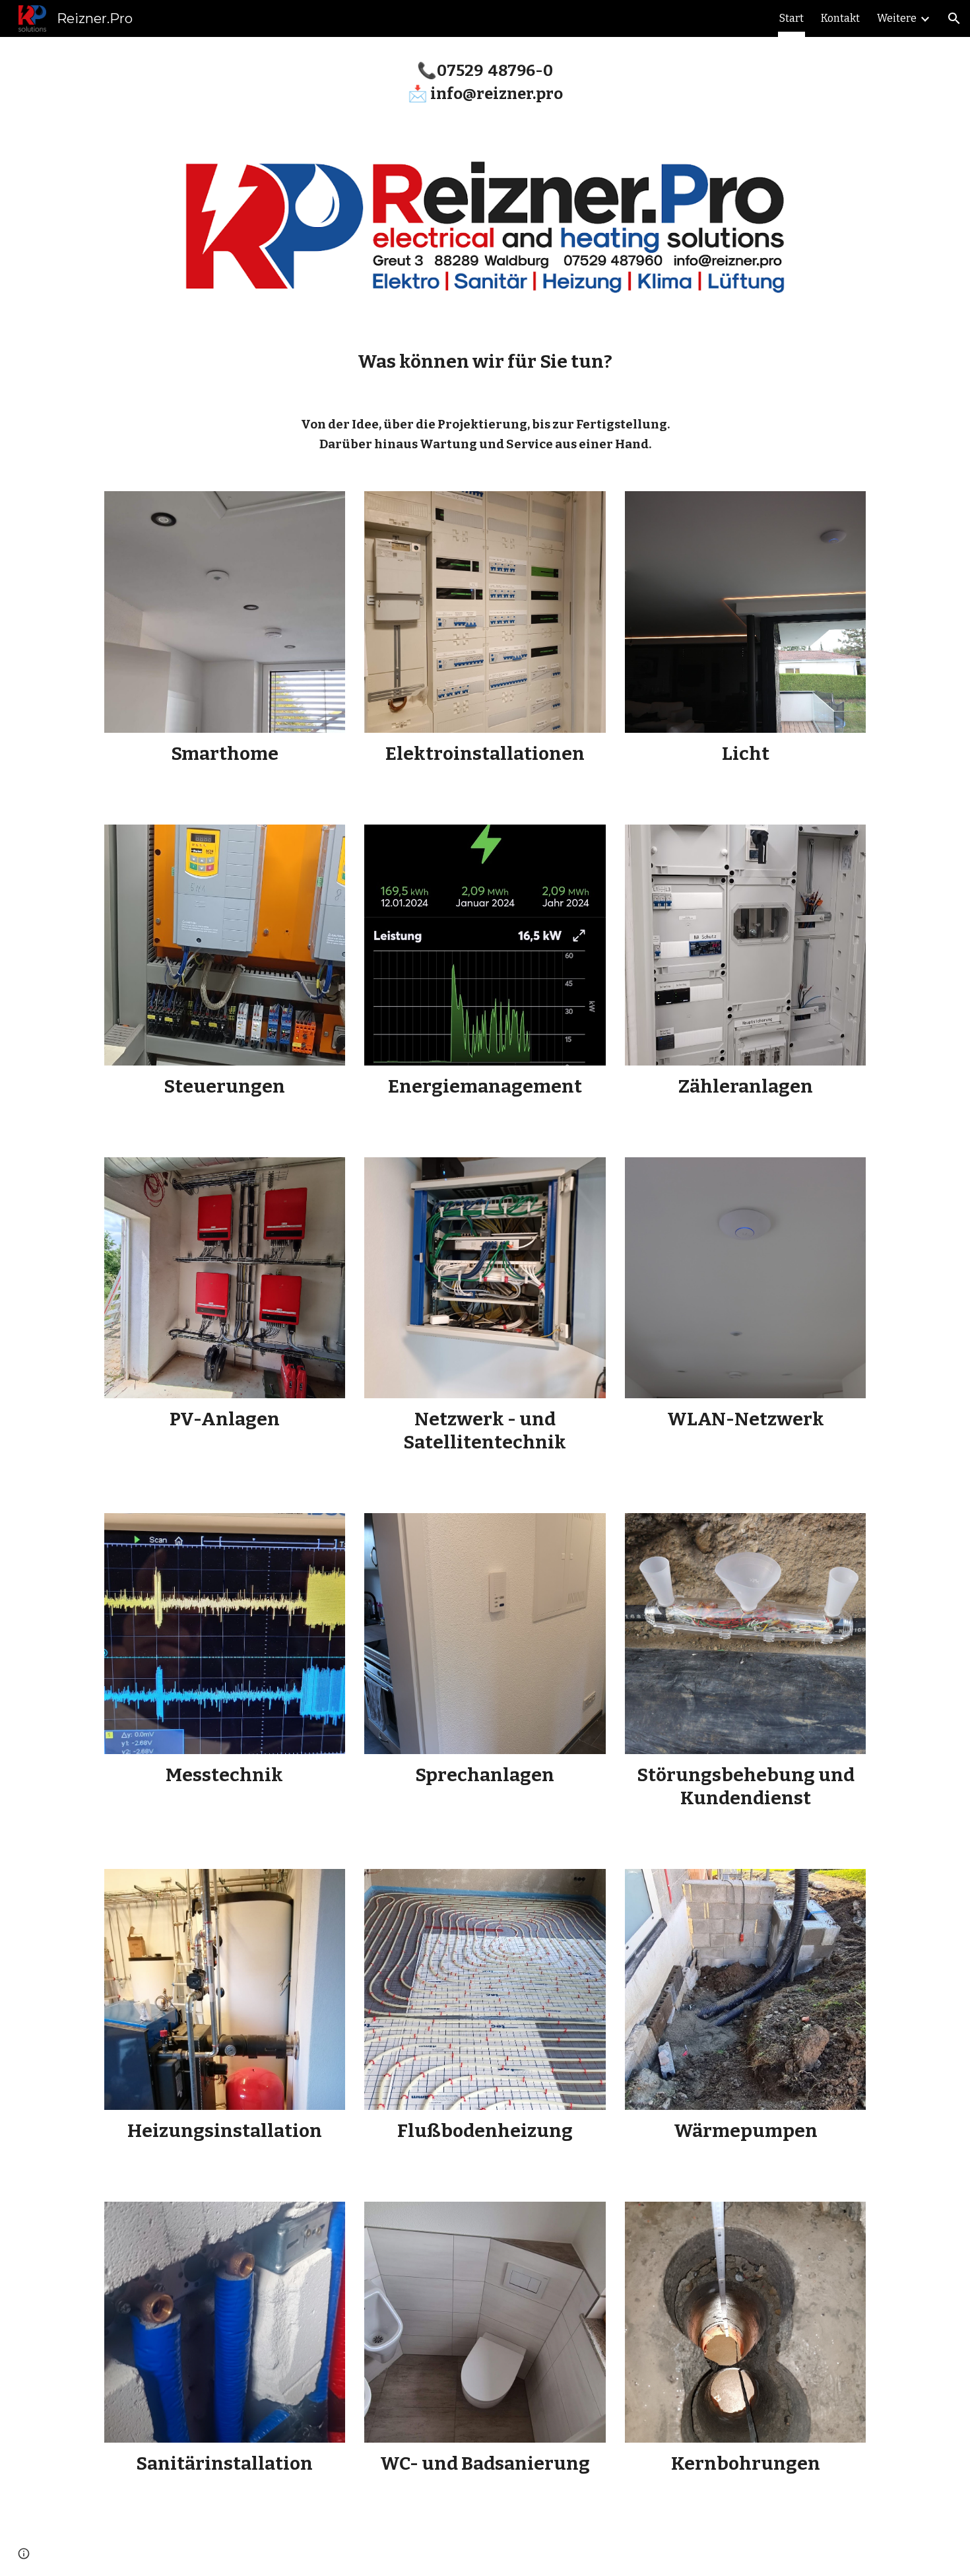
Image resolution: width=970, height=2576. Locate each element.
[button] (954, 18)
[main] (485, 81)
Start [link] (792, 18)
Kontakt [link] (840, 18)
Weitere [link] (897, 18)
